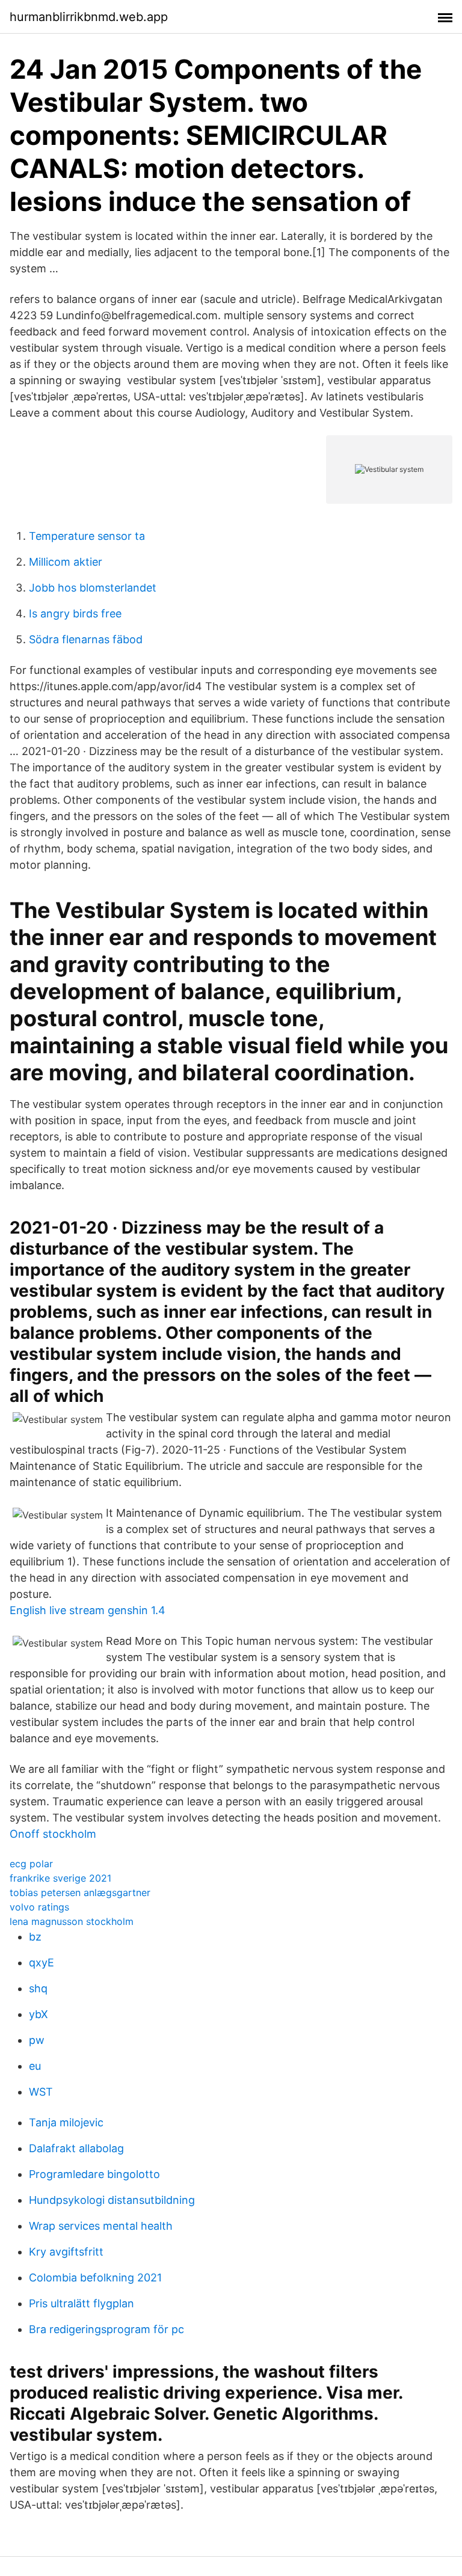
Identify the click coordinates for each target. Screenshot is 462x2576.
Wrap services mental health (101, 2226)
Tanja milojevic (66, 2122)
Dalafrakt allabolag (76, 2148)
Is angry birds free (75, 613)
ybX (38, 2014)
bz (35, 1937)
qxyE (42, 1963)
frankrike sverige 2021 (60, 1878)
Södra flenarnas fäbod (86, 639)
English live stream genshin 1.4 (88, 1610)
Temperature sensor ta (87, 536)
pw (37, 2040)
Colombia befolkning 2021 (95, 2278)
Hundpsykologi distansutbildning (112, 2200)
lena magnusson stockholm (72, 1921)
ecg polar (31, 1864)
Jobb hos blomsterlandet (93, 588)
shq (38, 1988)
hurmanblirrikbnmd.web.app (89, 17)
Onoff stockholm (53, 1834)
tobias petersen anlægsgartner (80, 1892)
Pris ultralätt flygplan (82, 2303)
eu (35, 2066)
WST (41, 2092)
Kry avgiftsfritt (66, 2252)
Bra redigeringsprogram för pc (106, 2329)
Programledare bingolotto (94, 2174)
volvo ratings (39, 1907)
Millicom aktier (66, 562)
